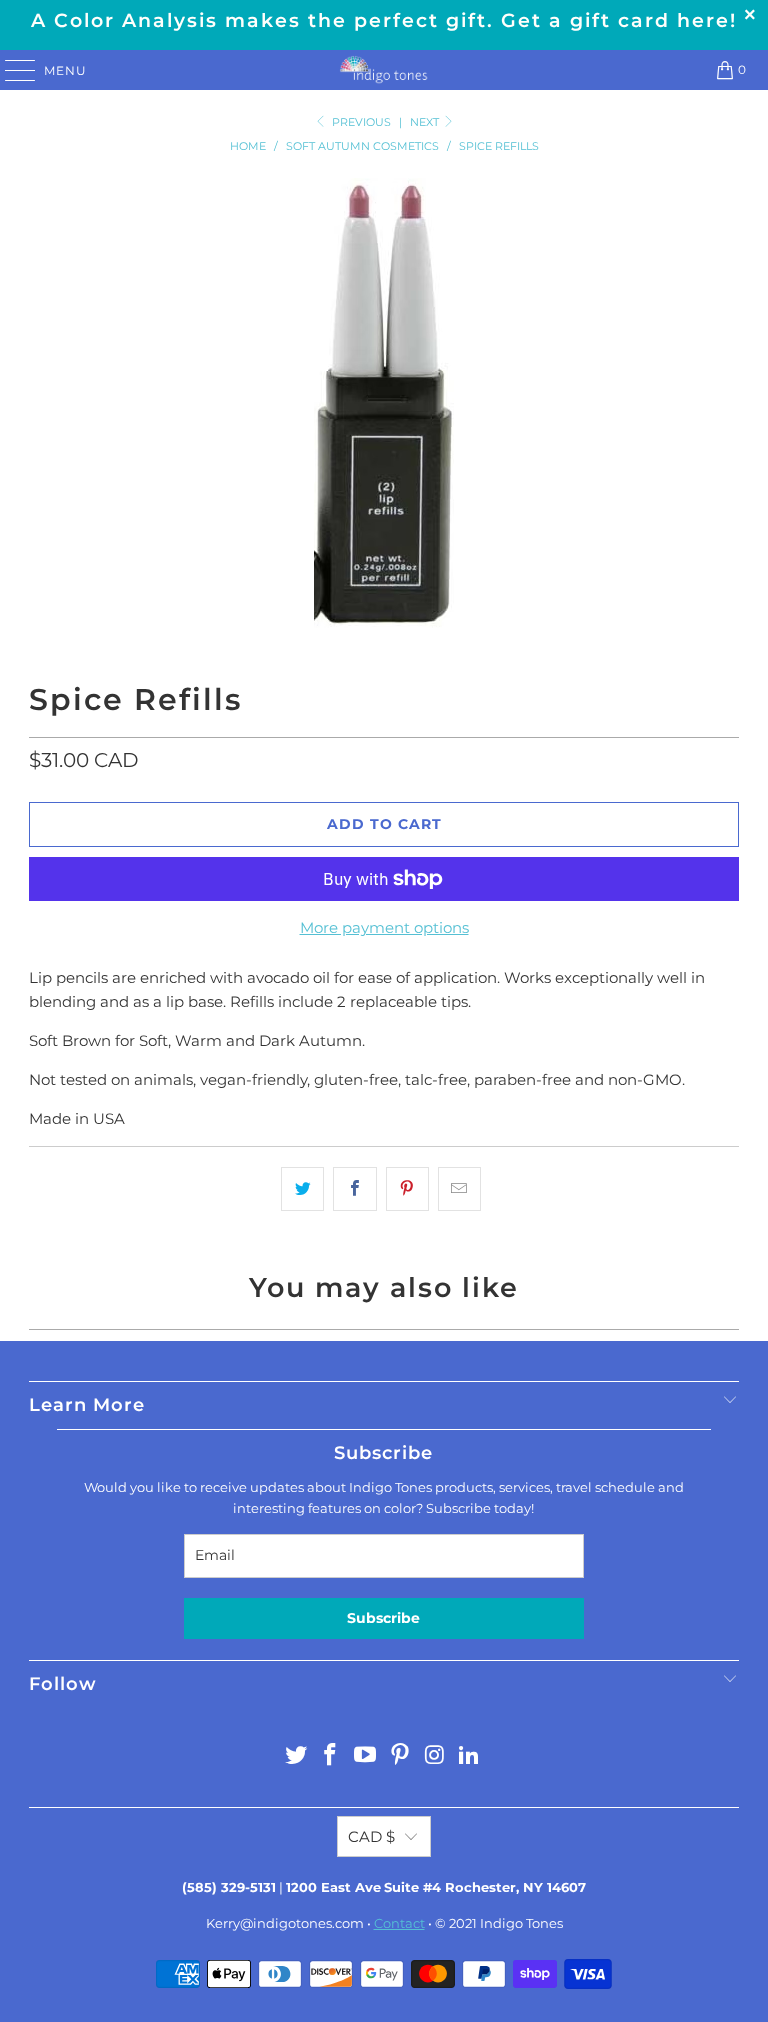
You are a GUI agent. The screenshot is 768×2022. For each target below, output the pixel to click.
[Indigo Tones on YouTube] (366, 1756)
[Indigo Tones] (384, 70)
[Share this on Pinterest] (407, 1189)
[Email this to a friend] (459, 1189)
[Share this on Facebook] (354, 1189)
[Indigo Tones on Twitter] (296, 1756)
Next (426, 122)
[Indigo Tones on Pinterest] (401, 1756)
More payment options (384, 927)
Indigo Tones (521, 1923)
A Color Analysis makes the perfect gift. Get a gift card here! (384, 20)
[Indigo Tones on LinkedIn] (470, 1756)
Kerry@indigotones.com (285, 1923)
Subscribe (383, 1618)
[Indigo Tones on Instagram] (435, 1756)
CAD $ (371, 1836)
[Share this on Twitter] (302, 1189)
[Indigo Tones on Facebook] (331, 1756)
